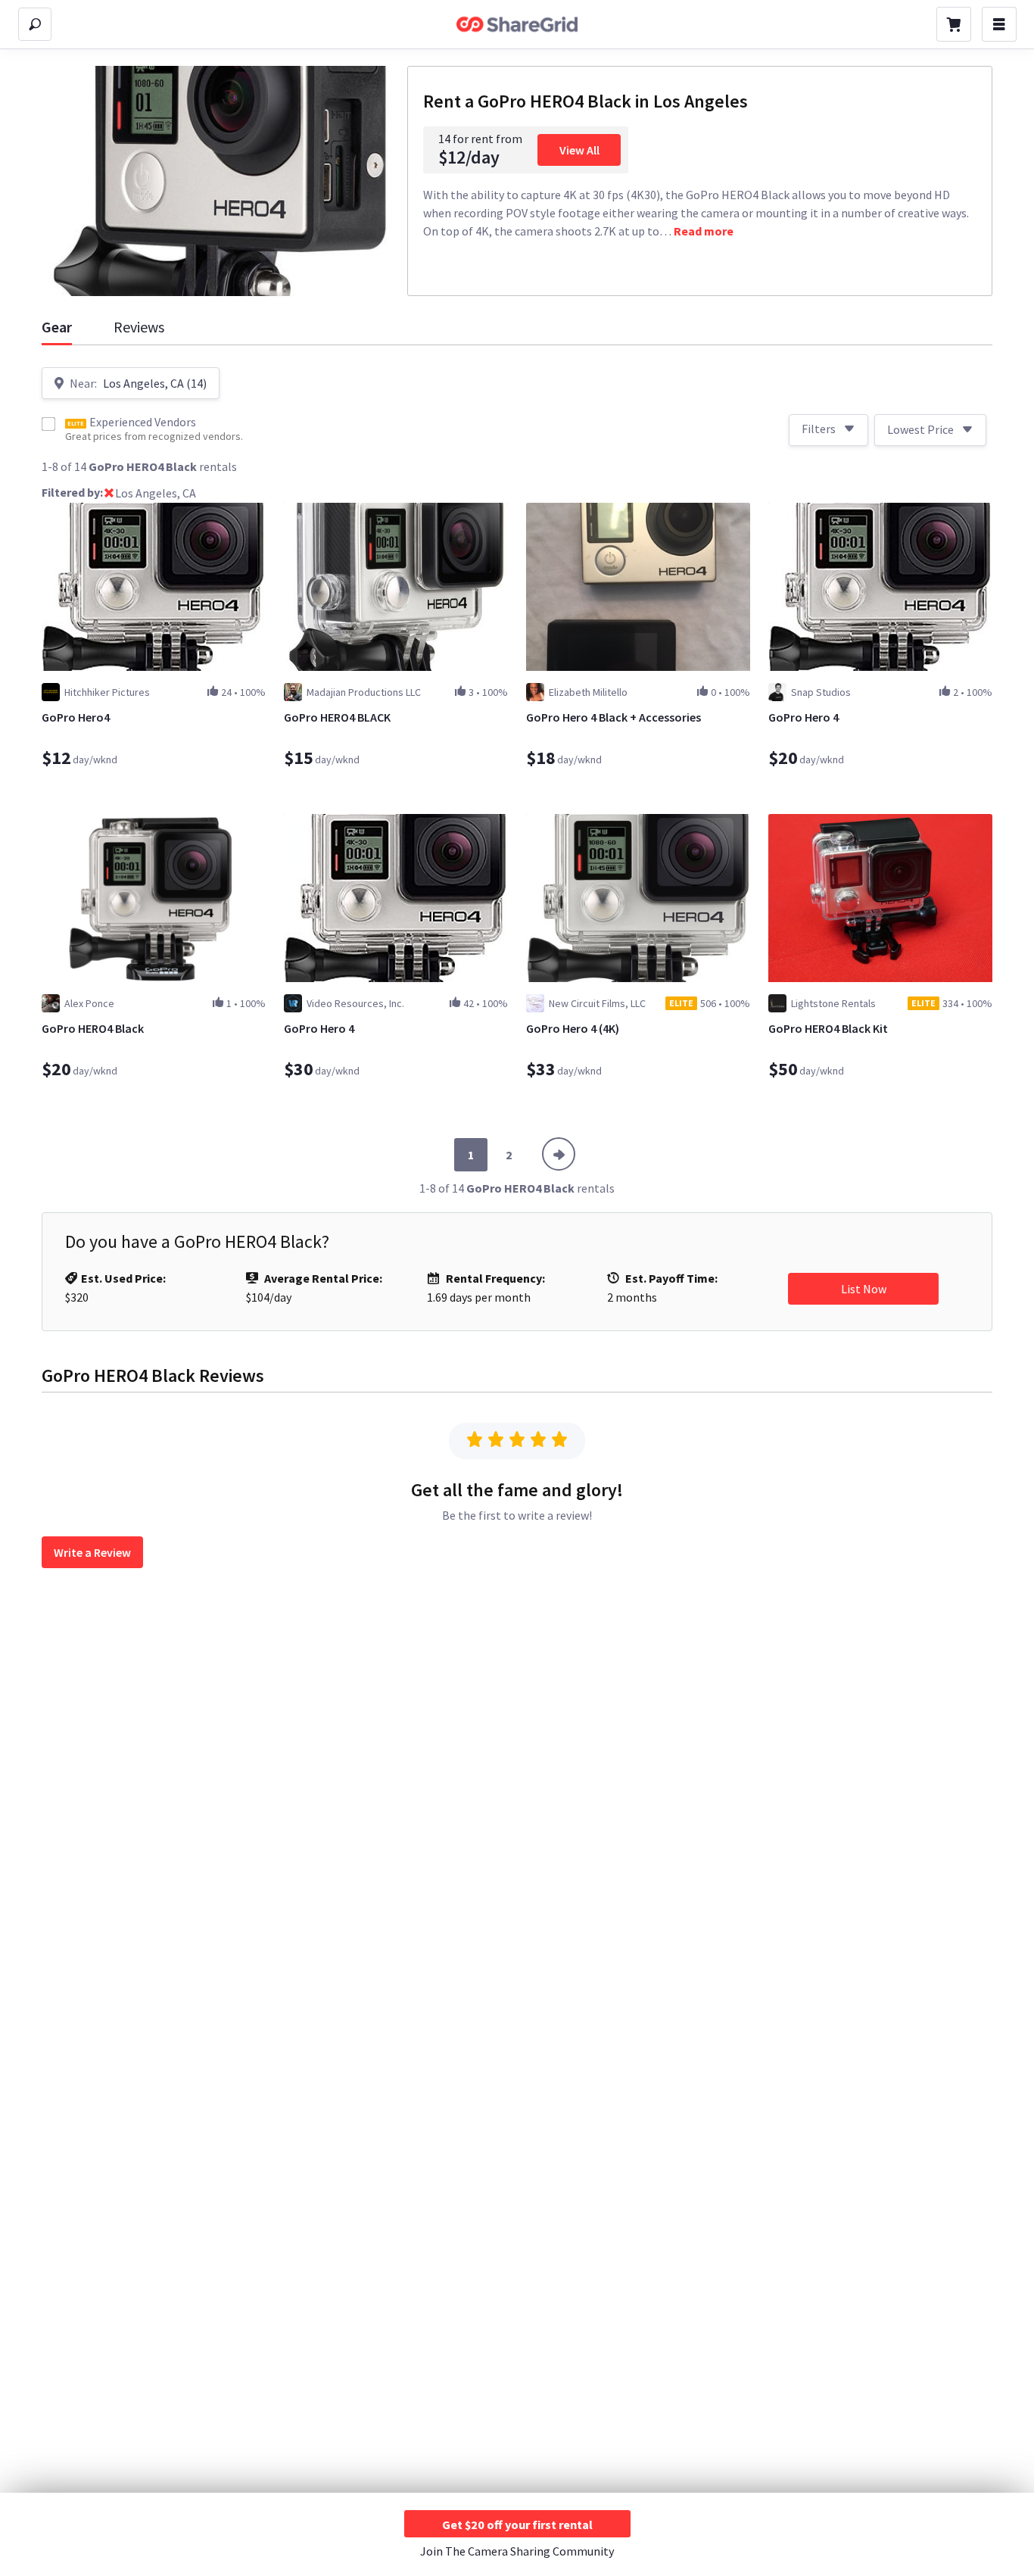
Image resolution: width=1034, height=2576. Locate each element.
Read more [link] (704, 231)
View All (579, 150)
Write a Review (92, 1552)
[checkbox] (48, 424)
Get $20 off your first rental (517, 2525)
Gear (57, 327)
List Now (864, 1289)
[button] (109, 494)
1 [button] (471, 1155)
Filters (819, 429)
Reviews (139, 327)
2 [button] (509, 1155)
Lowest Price (920, 429)
